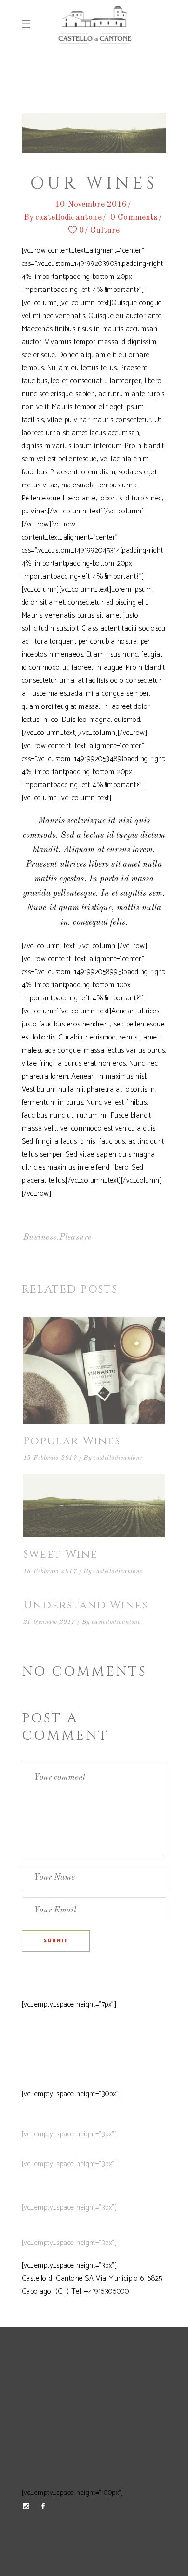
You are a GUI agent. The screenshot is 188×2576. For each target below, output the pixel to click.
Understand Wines (85, 1605)
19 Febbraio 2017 (50, 1458)
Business (40, 1238)
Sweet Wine (60, 1555)
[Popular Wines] (94, 1370)
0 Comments (134, 217)
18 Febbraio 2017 (50, 1572)
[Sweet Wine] (94, 1506)
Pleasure (75, 1238)
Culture (105, 230)
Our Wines (94, 184)
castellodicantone (68, 217)
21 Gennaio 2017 (49, 1622)
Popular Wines (72, 1441)
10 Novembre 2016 (91, 204)
